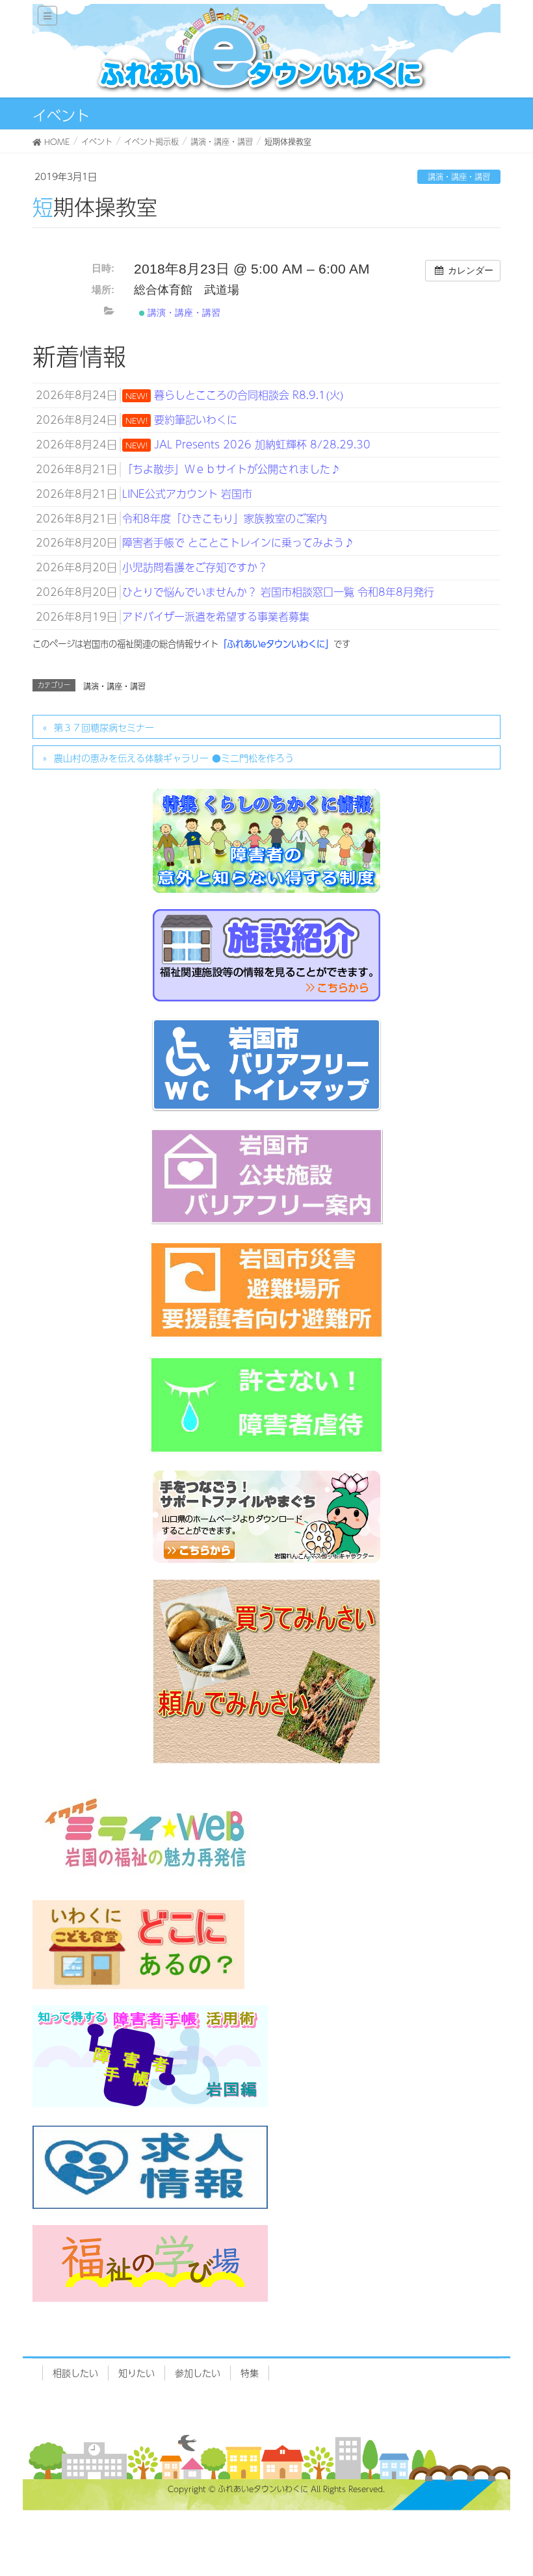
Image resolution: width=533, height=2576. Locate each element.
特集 (250, 2373)
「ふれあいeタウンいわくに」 (276, 644)
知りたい (136, 2373)
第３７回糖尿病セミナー (104, 727)
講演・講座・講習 (459, 177)
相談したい (75, 2373)
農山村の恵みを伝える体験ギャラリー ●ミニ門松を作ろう (174, 758)
